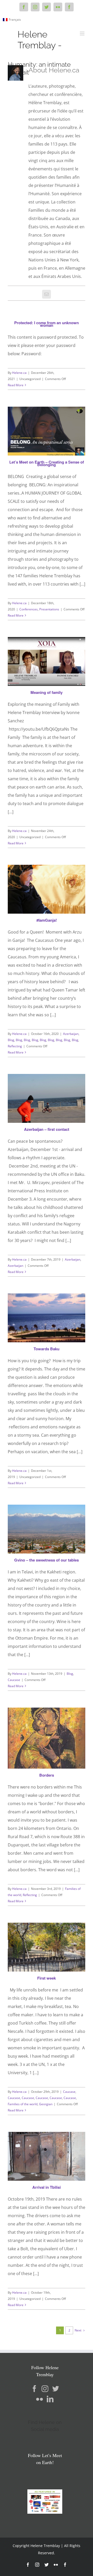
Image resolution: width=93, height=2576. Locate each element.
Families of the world (23, 2104)
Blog (11, 1040)
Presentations (49, 609)
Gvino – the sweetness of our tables (47, 1560)
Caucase (14, 1680)
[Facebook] (34, 2389)
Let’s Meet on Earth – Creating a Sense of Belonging (47, 463)
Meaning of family (47, 692)
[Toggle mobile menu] (83, 33)
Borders (47, 1775)
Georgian (46, 2104)
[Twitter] (56, 2389)
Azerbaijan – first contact (47, 1129)
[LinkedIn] (50, 2399)
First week (47, 1978)
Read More (16, 385)
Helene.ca (19, 373)
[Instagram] (45, 2389)
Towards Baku (47, 1349)
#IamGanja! (47, 920)
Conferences (29, 609)
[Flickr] (40, 2399)
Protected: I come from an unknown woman (47, 324)
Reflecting (15, 1046)
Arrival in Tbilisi (47, 2187)
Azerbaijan (71, 1034)
